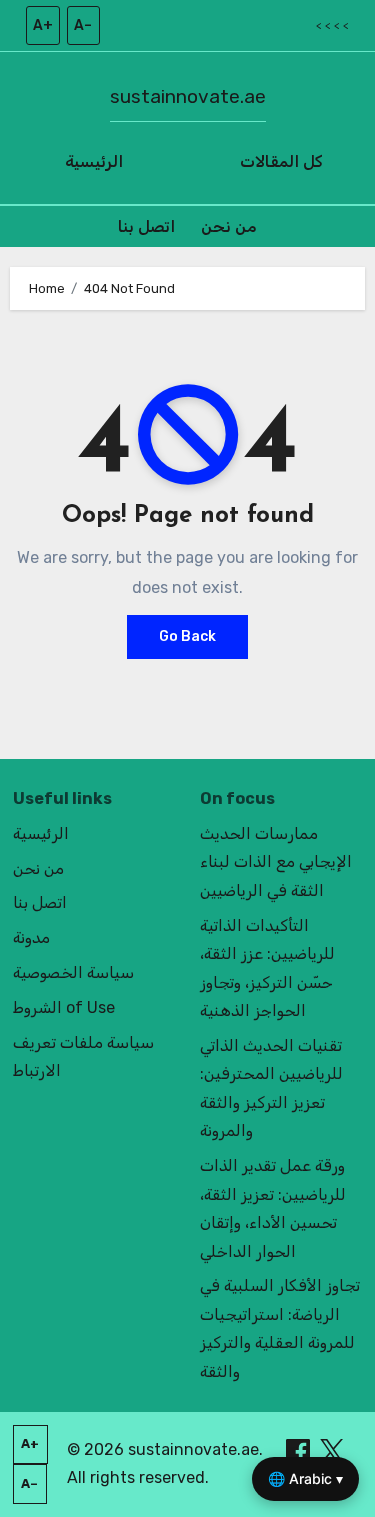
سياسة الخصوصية (73, 972)
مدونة (31, 937)
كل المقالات (281, 161)
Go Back (187, 636)
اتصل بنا (146, 226)
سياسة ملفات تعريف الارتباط (83, 1056)
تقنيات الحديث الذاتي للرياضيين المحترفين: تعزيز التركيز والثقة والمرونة (271, 1088)
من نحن (229, 226)
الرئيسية (94, 161)
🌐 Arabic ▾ (305, 1478)
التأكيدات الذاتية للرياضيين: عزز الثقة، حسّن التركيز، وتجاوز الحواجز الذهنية (267, 968)
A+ (43, 25)
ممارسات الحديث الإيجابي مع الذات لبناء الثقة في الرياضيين (276, 862)
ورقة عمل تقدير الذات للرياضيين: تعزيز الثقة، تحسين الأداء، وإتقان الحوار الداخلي (273, 1208)
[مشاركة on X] (332, 1449)
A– (83, 25)
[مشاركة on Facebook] (300, 1449)
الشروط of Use (64, 1007)
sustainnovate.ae (188, 96)
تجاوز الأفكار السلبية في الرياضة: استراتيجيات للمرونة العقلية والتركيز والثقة (280, 1328)
